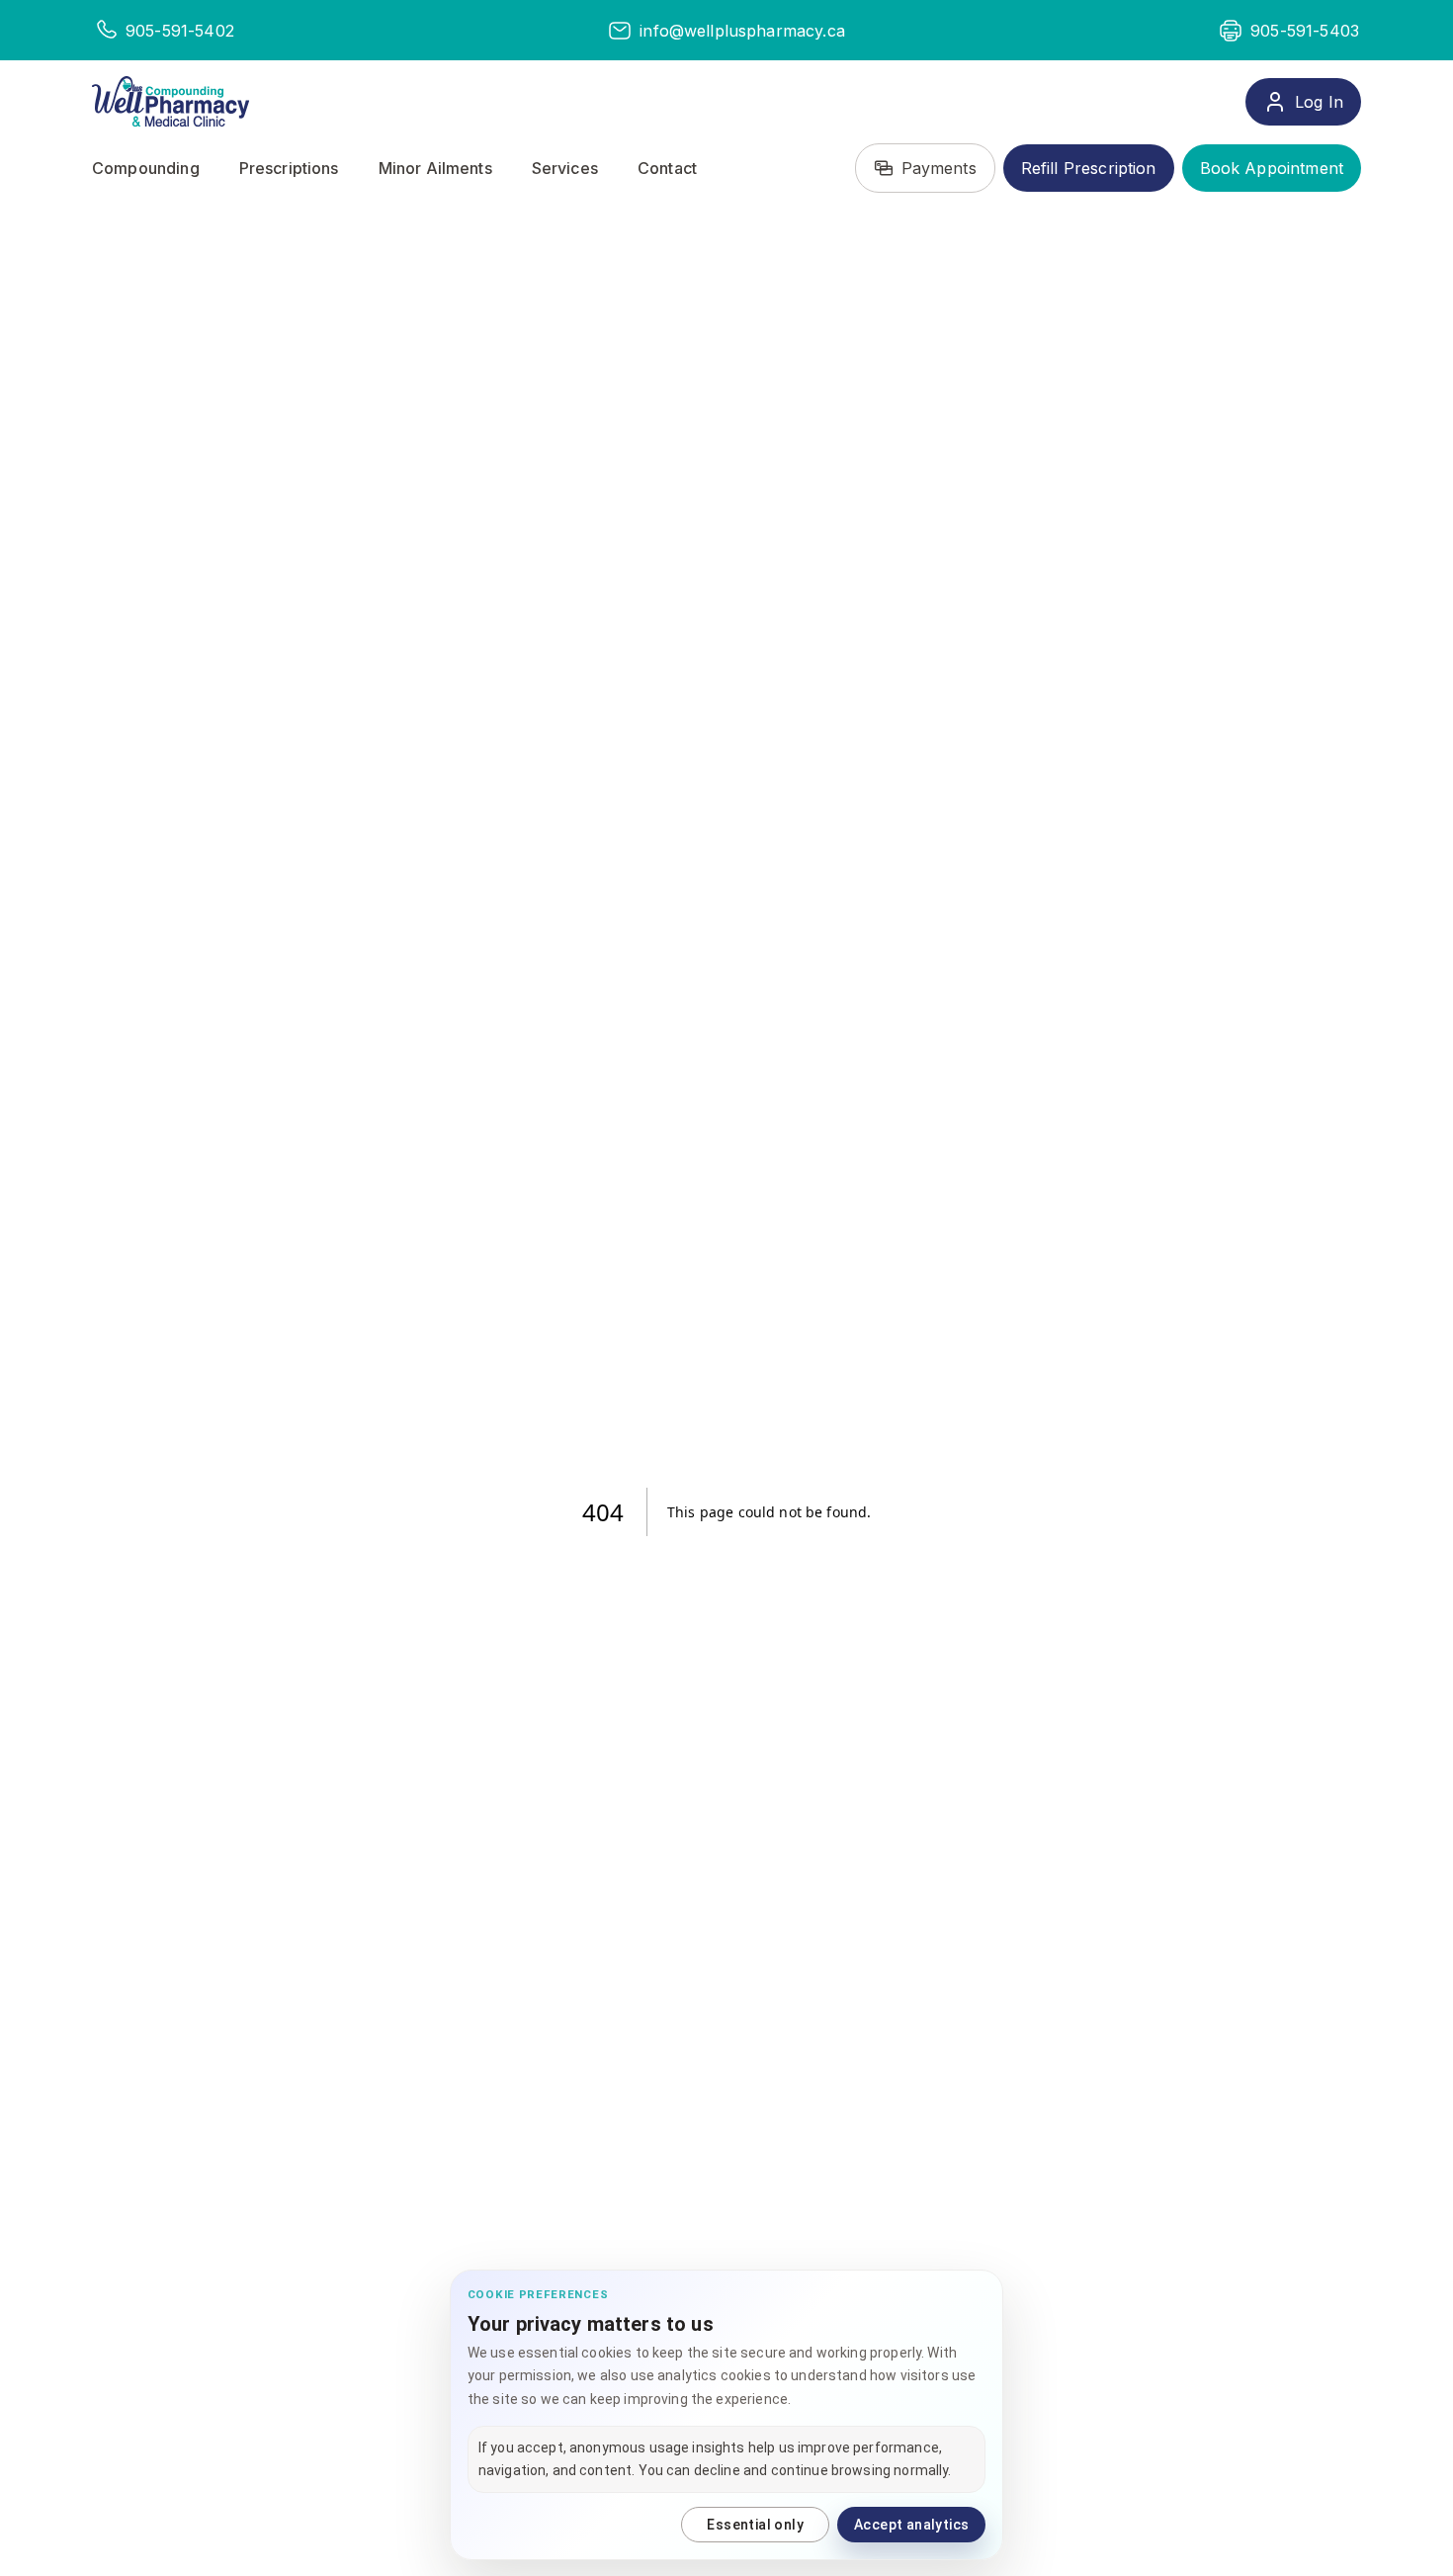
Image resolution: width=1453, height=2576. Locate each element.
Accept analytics (911, 2525)
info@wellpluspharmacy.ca (742, 31)
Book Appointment (1272, 168)
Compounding (146, 168)
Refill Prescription (1089, 168)
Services (565, 168)
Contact (667, 168)
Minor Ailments (435, 168)
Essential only (755, 2525)
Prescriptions (289, 168)
